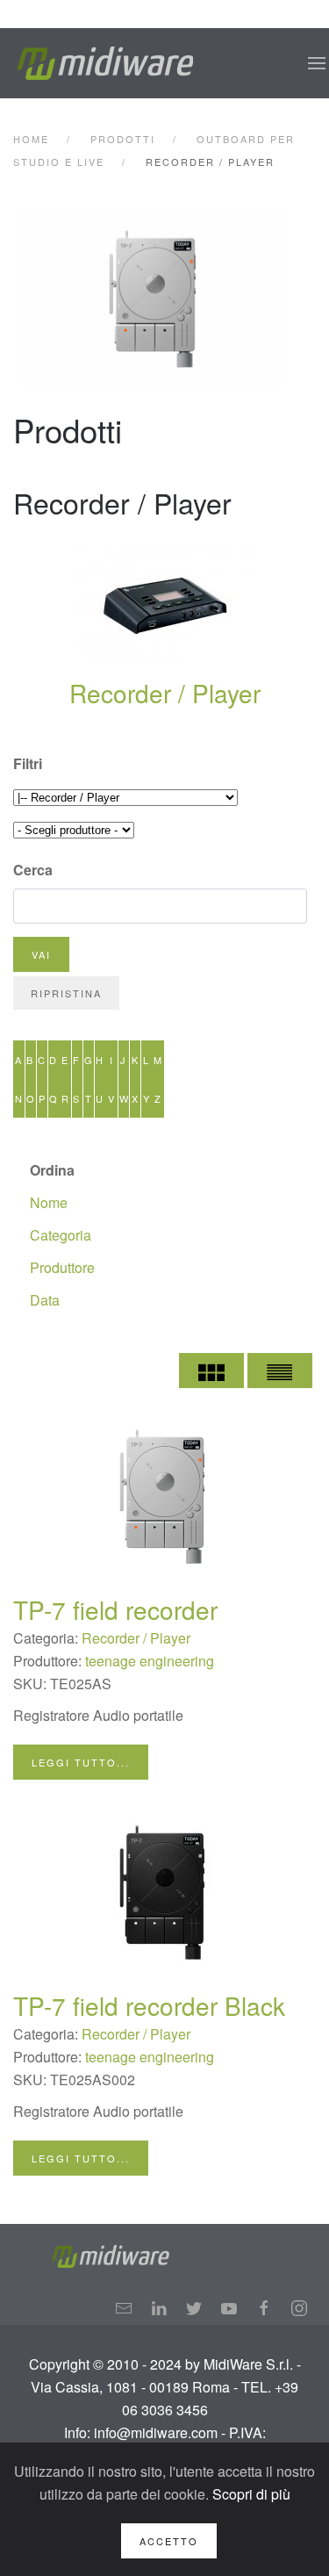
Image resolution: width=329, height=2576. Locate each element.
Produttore (62, 1267)
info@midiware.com (156, 2432)
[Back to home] (105, 63)
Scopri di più (251, 2494)
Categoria (61, 1235)
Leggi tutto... (81, 1762)
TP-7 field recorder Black (149, 2005)
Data (45, 1300)
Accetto (169, 2541)
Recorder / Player (165, 693)
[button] (317, 63)
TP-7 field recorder (115, 1609)
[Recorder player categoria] (166, 299)
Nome (49, 1202)
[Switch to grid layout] (211, 1371)
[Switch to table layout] (280, 1371)
